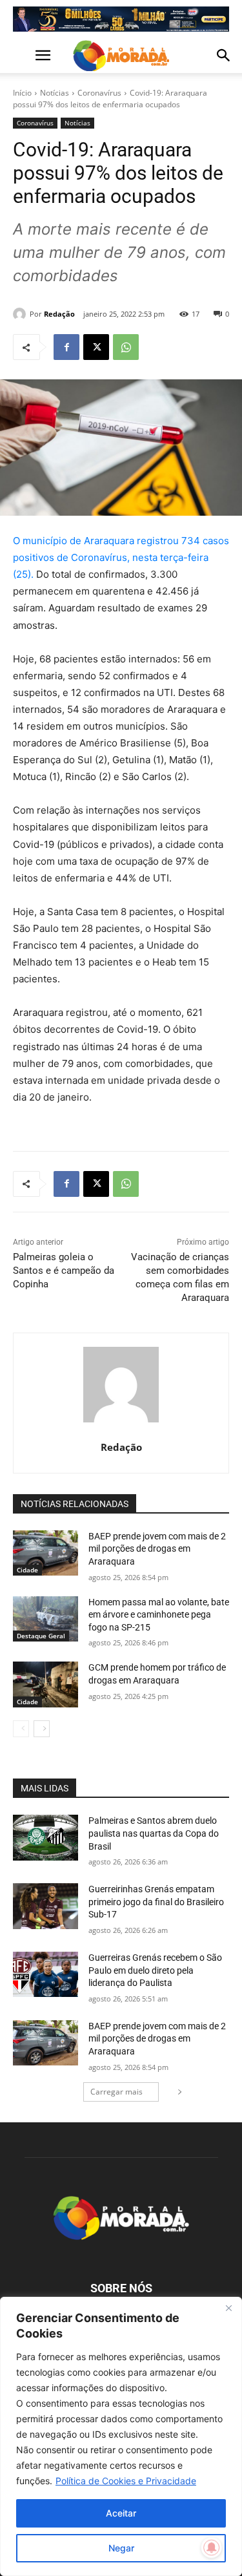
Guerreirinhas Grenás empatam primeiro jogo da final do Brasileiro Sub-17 (156, 1902)
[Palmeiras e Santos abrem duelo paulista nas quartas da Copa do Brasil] (45, 1837)
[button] (22, 56)
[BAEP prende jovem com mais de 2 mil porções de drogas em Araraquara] (45, 1553)
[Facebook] (66, 347)
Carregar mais (116, 2092)
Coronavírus (99, 93)
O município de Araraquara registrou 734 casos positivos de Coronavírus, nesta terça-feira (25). (121, 557)
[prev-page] (21, 1729)
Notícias (55, 93)
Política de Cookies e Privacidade (126, 2481)
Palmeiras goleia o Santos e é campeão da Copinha (64, 1271)
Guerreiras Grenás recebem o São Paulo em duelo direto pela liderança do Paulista (155, 1970)
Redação (59, 314)
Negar (121, 2548)
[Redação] (21, 314)
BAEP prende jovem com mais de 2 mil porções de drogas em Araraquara (157, 1549)
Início (22, 93)
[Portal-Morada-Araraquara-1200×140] (121, 19)
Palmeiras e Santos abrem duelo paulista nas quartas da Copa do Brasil (154, 1833)
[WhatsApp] (126, 347)
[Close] (228, 2308)
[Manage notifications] (212, 2548)
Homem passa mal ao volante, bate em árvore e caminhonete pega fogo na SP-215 (159, 1615)
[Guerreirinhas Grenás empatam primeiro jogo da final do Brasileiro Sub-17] (45, 1906)
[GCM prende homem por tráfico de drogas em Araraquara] (45, 1684)
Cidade (27, 1570)
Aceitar (121, 2513)
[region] (121, 2436)
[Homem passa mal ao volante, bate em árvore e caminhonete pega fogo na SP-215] (45, 1619)
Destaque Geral (41, 1636)
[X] (96, 347)
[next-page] (42, 1729)
